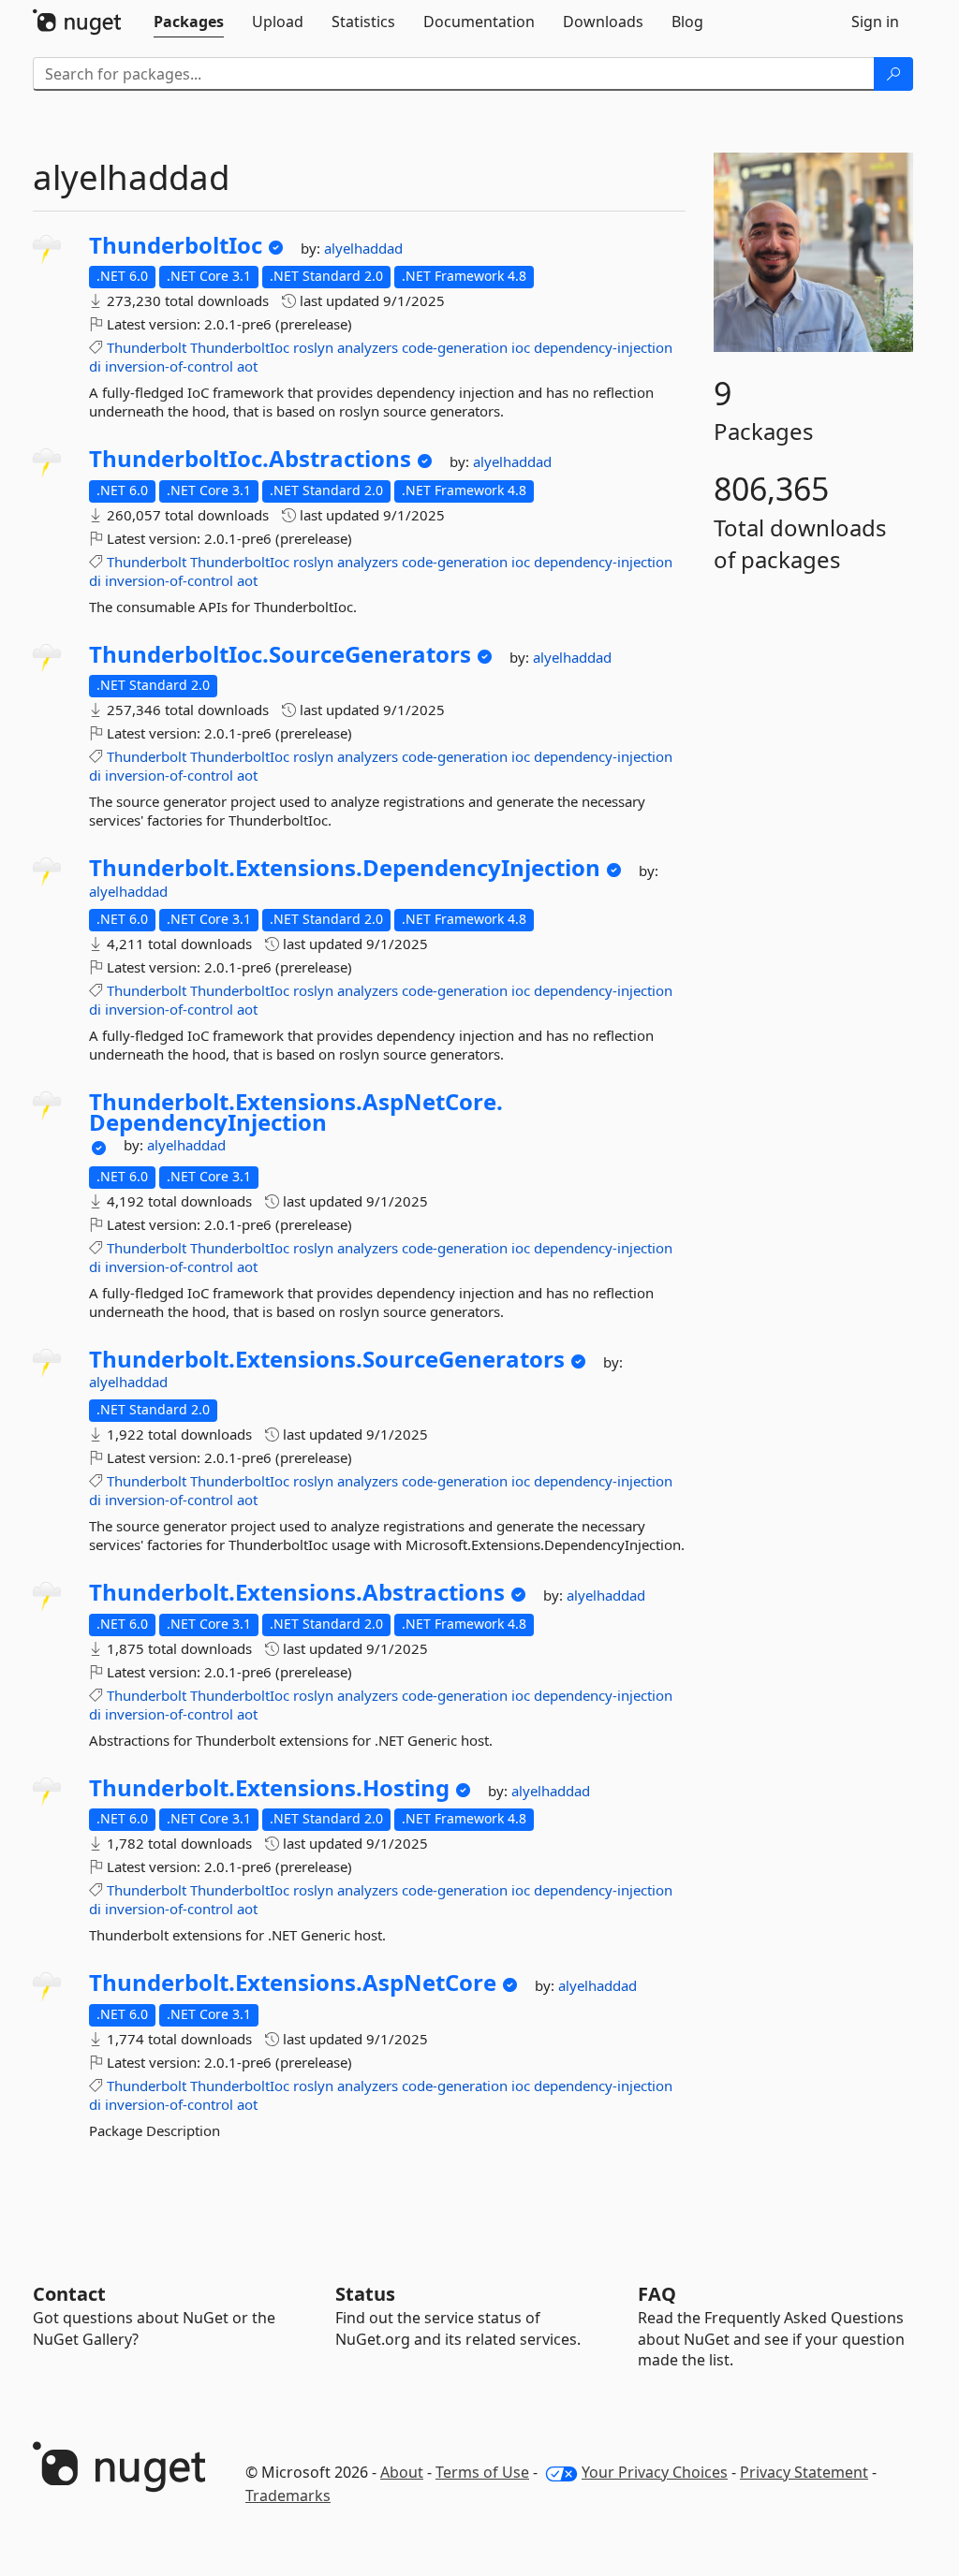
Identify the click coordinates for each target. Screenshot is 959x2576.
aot (247, 366)
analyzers (368, 347)
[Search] (893, 74)
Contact (69, 2294)
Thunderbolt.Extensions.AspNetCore (293, 1983)
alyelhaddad (363, 248)
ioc (521, 347)
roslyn (313, 347)
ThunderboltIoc (176, 245)
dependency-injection (603, 347)
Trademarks (288, 2495)
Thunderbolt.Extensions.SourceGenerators (327, 1359)
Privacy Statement (804, 2472)
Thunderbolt (147, 347)
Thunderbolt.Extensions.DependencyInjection (345, 868)
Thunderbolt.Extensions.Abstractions (297, 1592)
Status (365, 2294)
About (402, 2472)
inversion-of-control (169, 366)
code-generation (455, 347)
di (95, 366)
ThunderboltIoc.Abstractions (250, 459)
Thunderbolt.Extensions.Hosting (269, 1788)
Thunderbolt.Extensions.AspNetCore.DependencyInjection (296, 1112)
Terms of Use (482, 2472)
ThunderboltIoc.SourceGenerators (280, 654)
